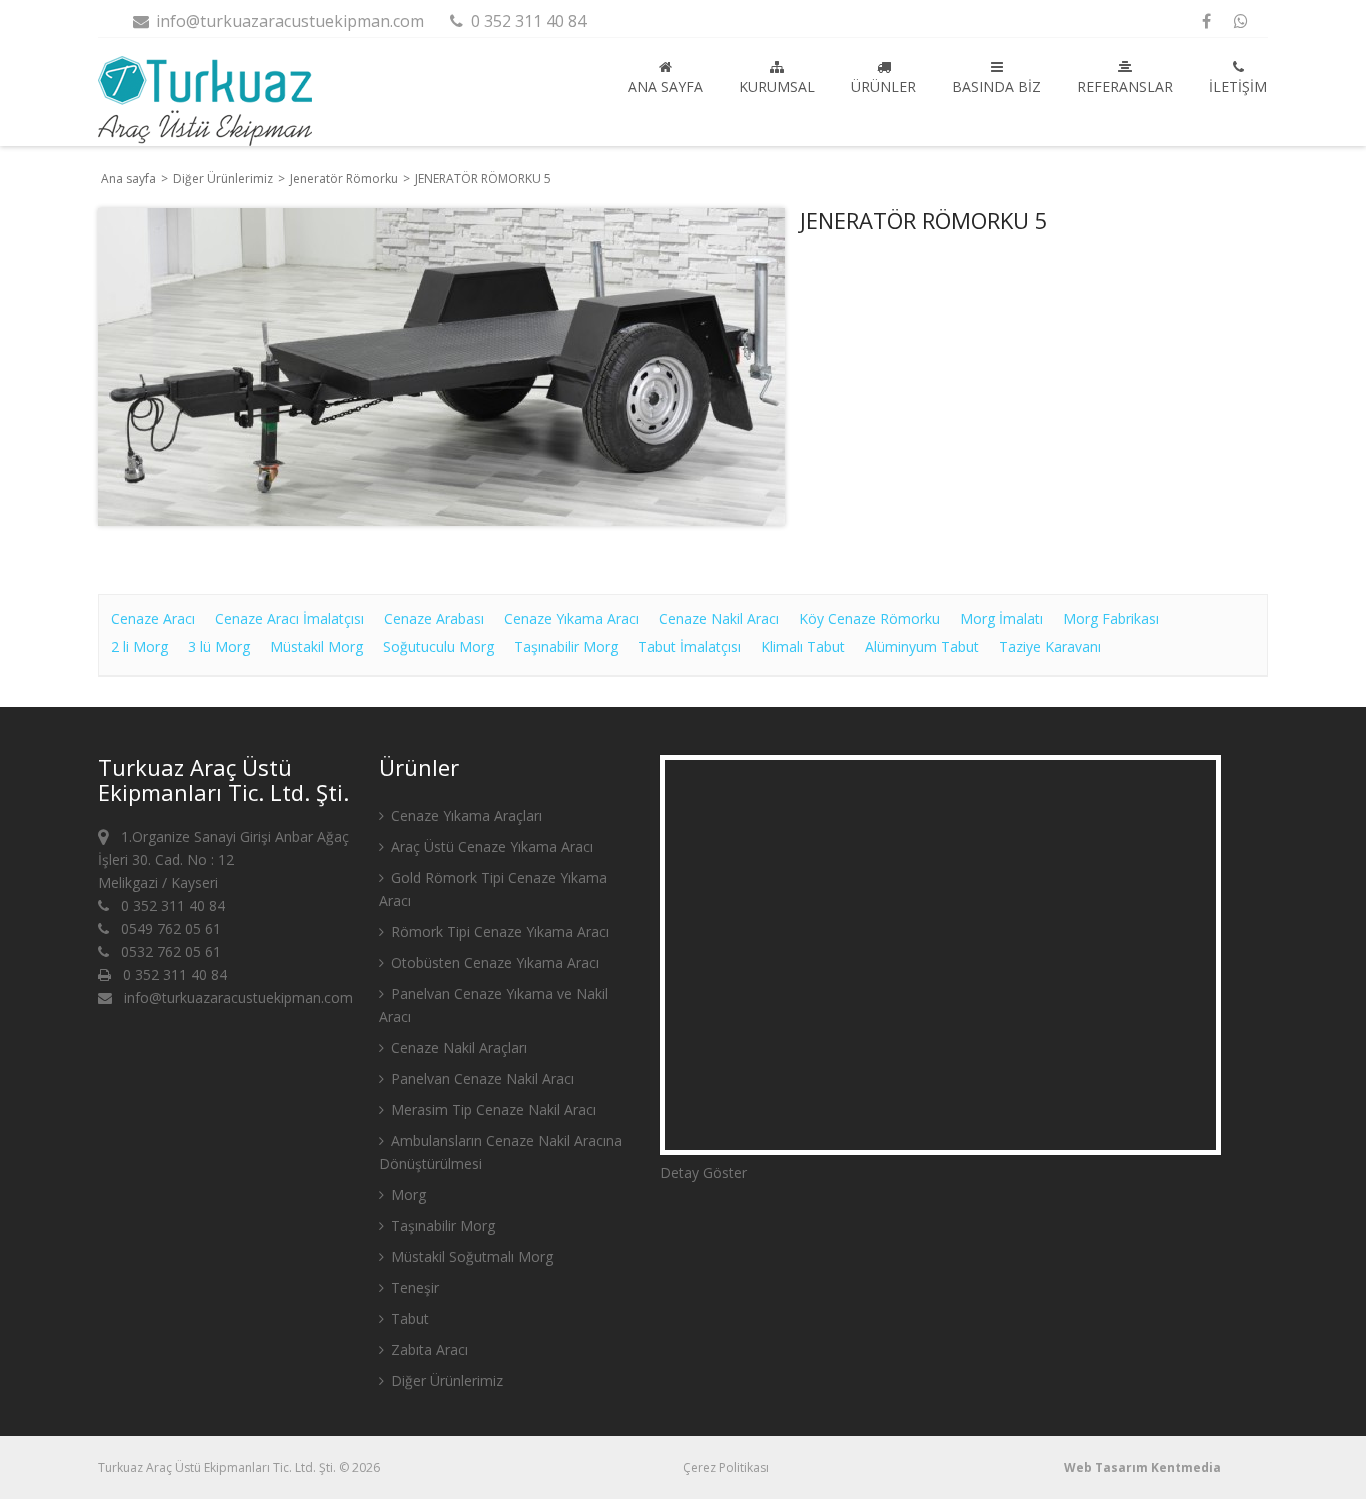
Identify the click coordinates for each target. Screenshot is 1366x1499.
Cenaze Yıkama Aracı (571, 618)
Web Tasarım (1106, 1467)
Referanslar (1125, 86)
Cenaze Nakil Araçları (457, 1047)
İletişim (1238, 86)
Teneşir (413, 1287)
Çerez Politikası (726, 1467)
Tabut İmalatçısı (689, 646)
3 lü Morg (219, 646)
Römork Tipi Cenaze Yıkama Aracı (498, 931)
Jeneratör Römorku (345, 178)
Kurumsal (777, 86)
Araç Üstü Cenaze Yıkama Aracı (490, 846)
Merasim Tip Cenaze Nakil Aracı (491, 1109)
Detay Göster (703, 1172)
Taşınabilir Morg (566, 646)
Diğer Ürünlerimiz (224, 178)
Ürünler (883, 86)
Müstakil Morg (316, 646)
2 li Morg (139, 646)
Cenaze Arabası (434, 618)
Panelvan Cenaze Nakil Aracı (480, 1078)
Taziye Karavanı (1050, 646)
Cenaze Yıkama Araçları (464, 815)
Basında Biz (996, 86)
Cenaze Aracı (153, 618)
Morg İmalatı (1001, 618)
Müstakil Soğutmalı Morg (470, 1256)
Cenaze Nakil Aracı (719, 618)
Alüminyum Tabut (922, 646)
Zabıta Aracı (427, 1349)
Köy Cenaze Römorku (869, 618)
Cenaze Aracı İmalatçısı (289, 618)
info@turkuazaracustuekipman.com (288, 21)
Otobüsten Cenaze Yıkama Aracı (493, 962)
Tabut (408, 1318)
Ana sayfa (665, 86)
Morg (406, 1194)
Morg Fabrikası (1111, 618)
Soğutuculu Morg (438, 646)
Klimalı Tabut (803, 646)
